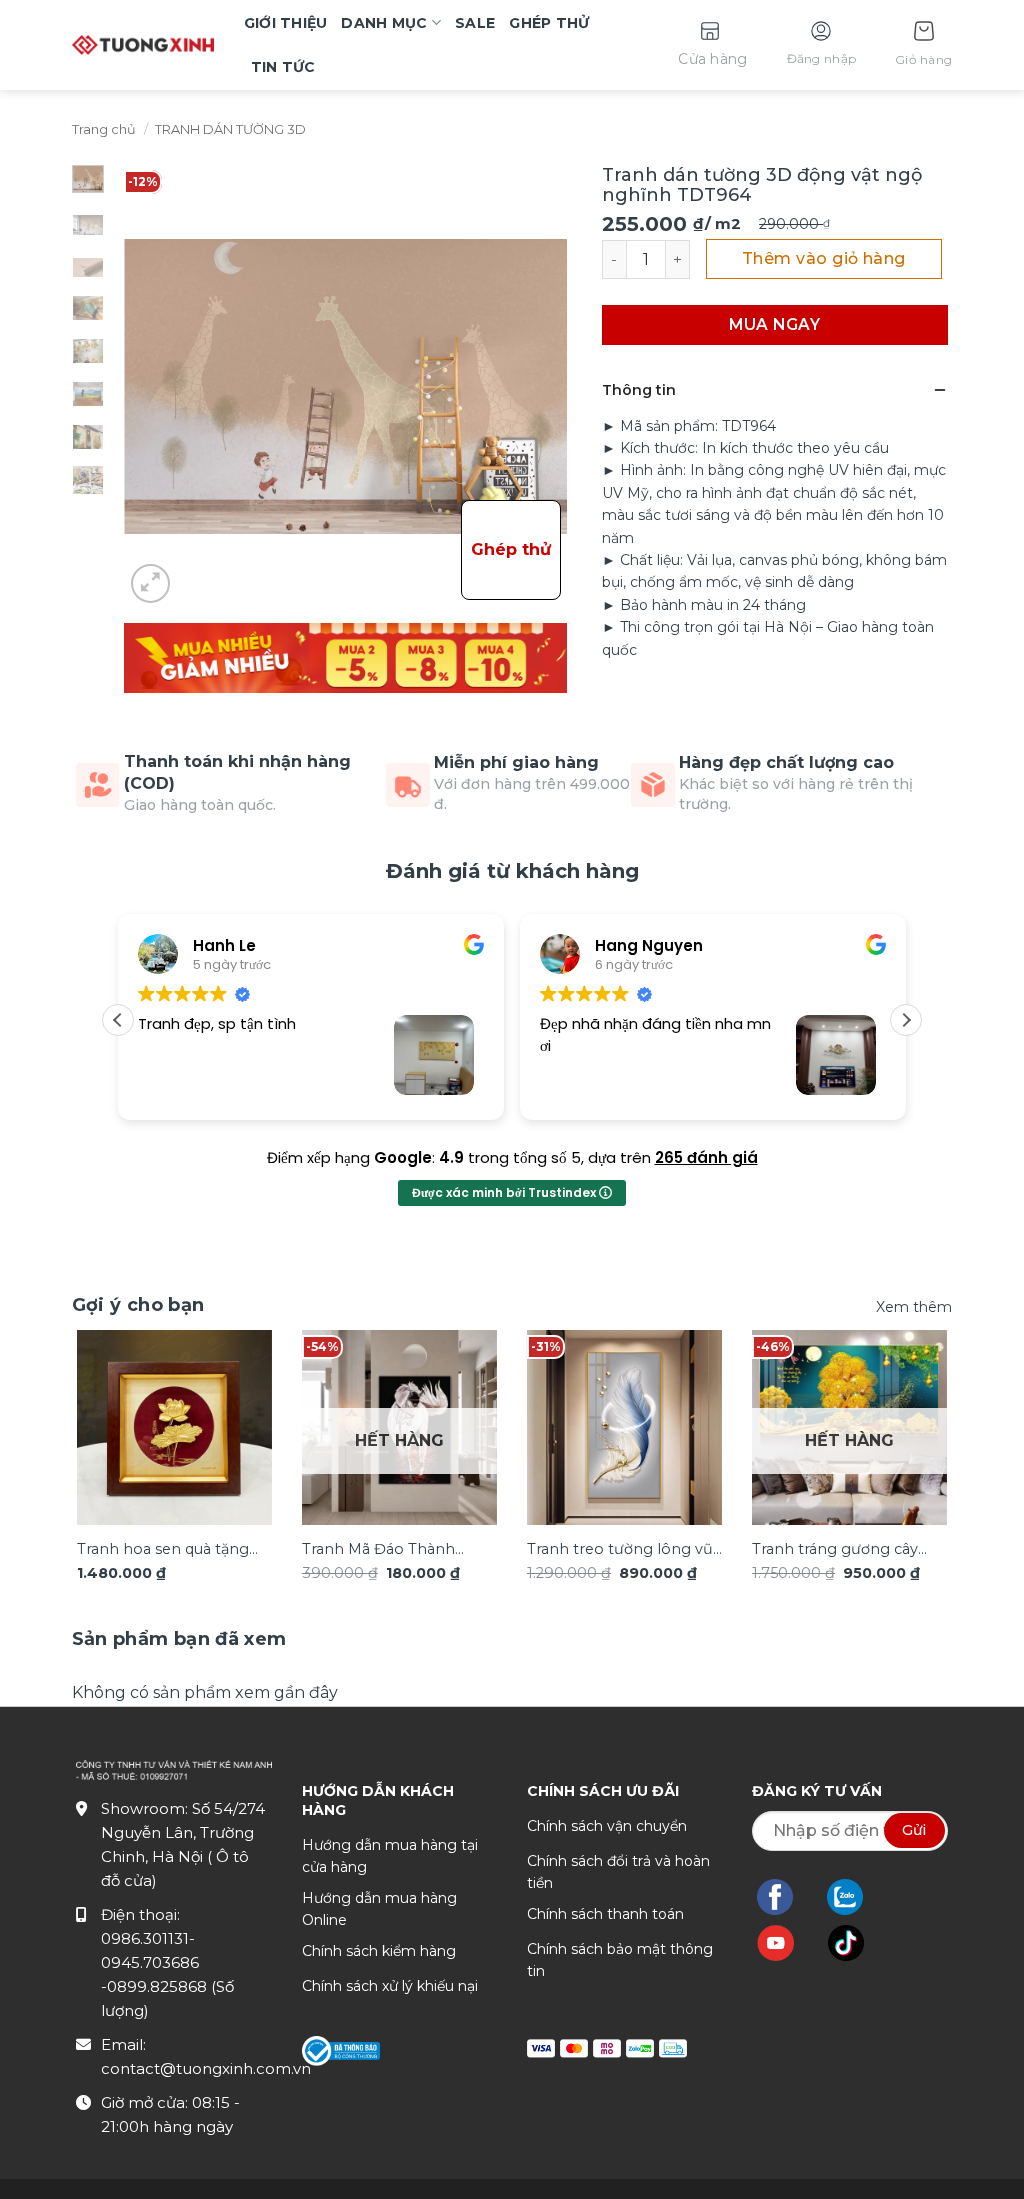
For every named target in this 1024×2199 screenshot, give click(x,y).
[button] (923, 45)
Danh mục (384, 23)
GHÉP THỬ (549, 23)
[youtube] (785, 1943)
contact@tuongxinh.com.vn (206, 2068)
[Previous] (105, 1427)
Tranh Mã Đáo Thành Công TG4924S (378, 1550)
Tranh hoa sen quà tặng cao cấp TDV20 (163, 1550)
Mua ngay (774, 324)
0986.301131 (145, 1938)
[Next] (919, 1427)
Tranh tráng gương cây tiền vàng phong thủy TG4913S (835, 1550)
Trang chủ (104, 129)
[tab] (179, 1639)
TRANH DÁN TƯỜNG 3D (230, 129)
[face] (785, 1897)
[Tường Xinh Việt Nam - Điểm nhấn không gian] (143, 45)
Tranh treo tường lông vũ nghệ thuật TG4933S (620, 1550)
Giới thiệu (286, 23)
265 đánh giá (706, 1157)
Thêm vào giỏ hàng (824, 258)
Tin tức (283, 67)
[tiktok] (856, 1943)
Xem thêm (914, 1307)
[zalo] (855, 1897)
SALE (475, 23)
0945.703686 (150, 1962)
